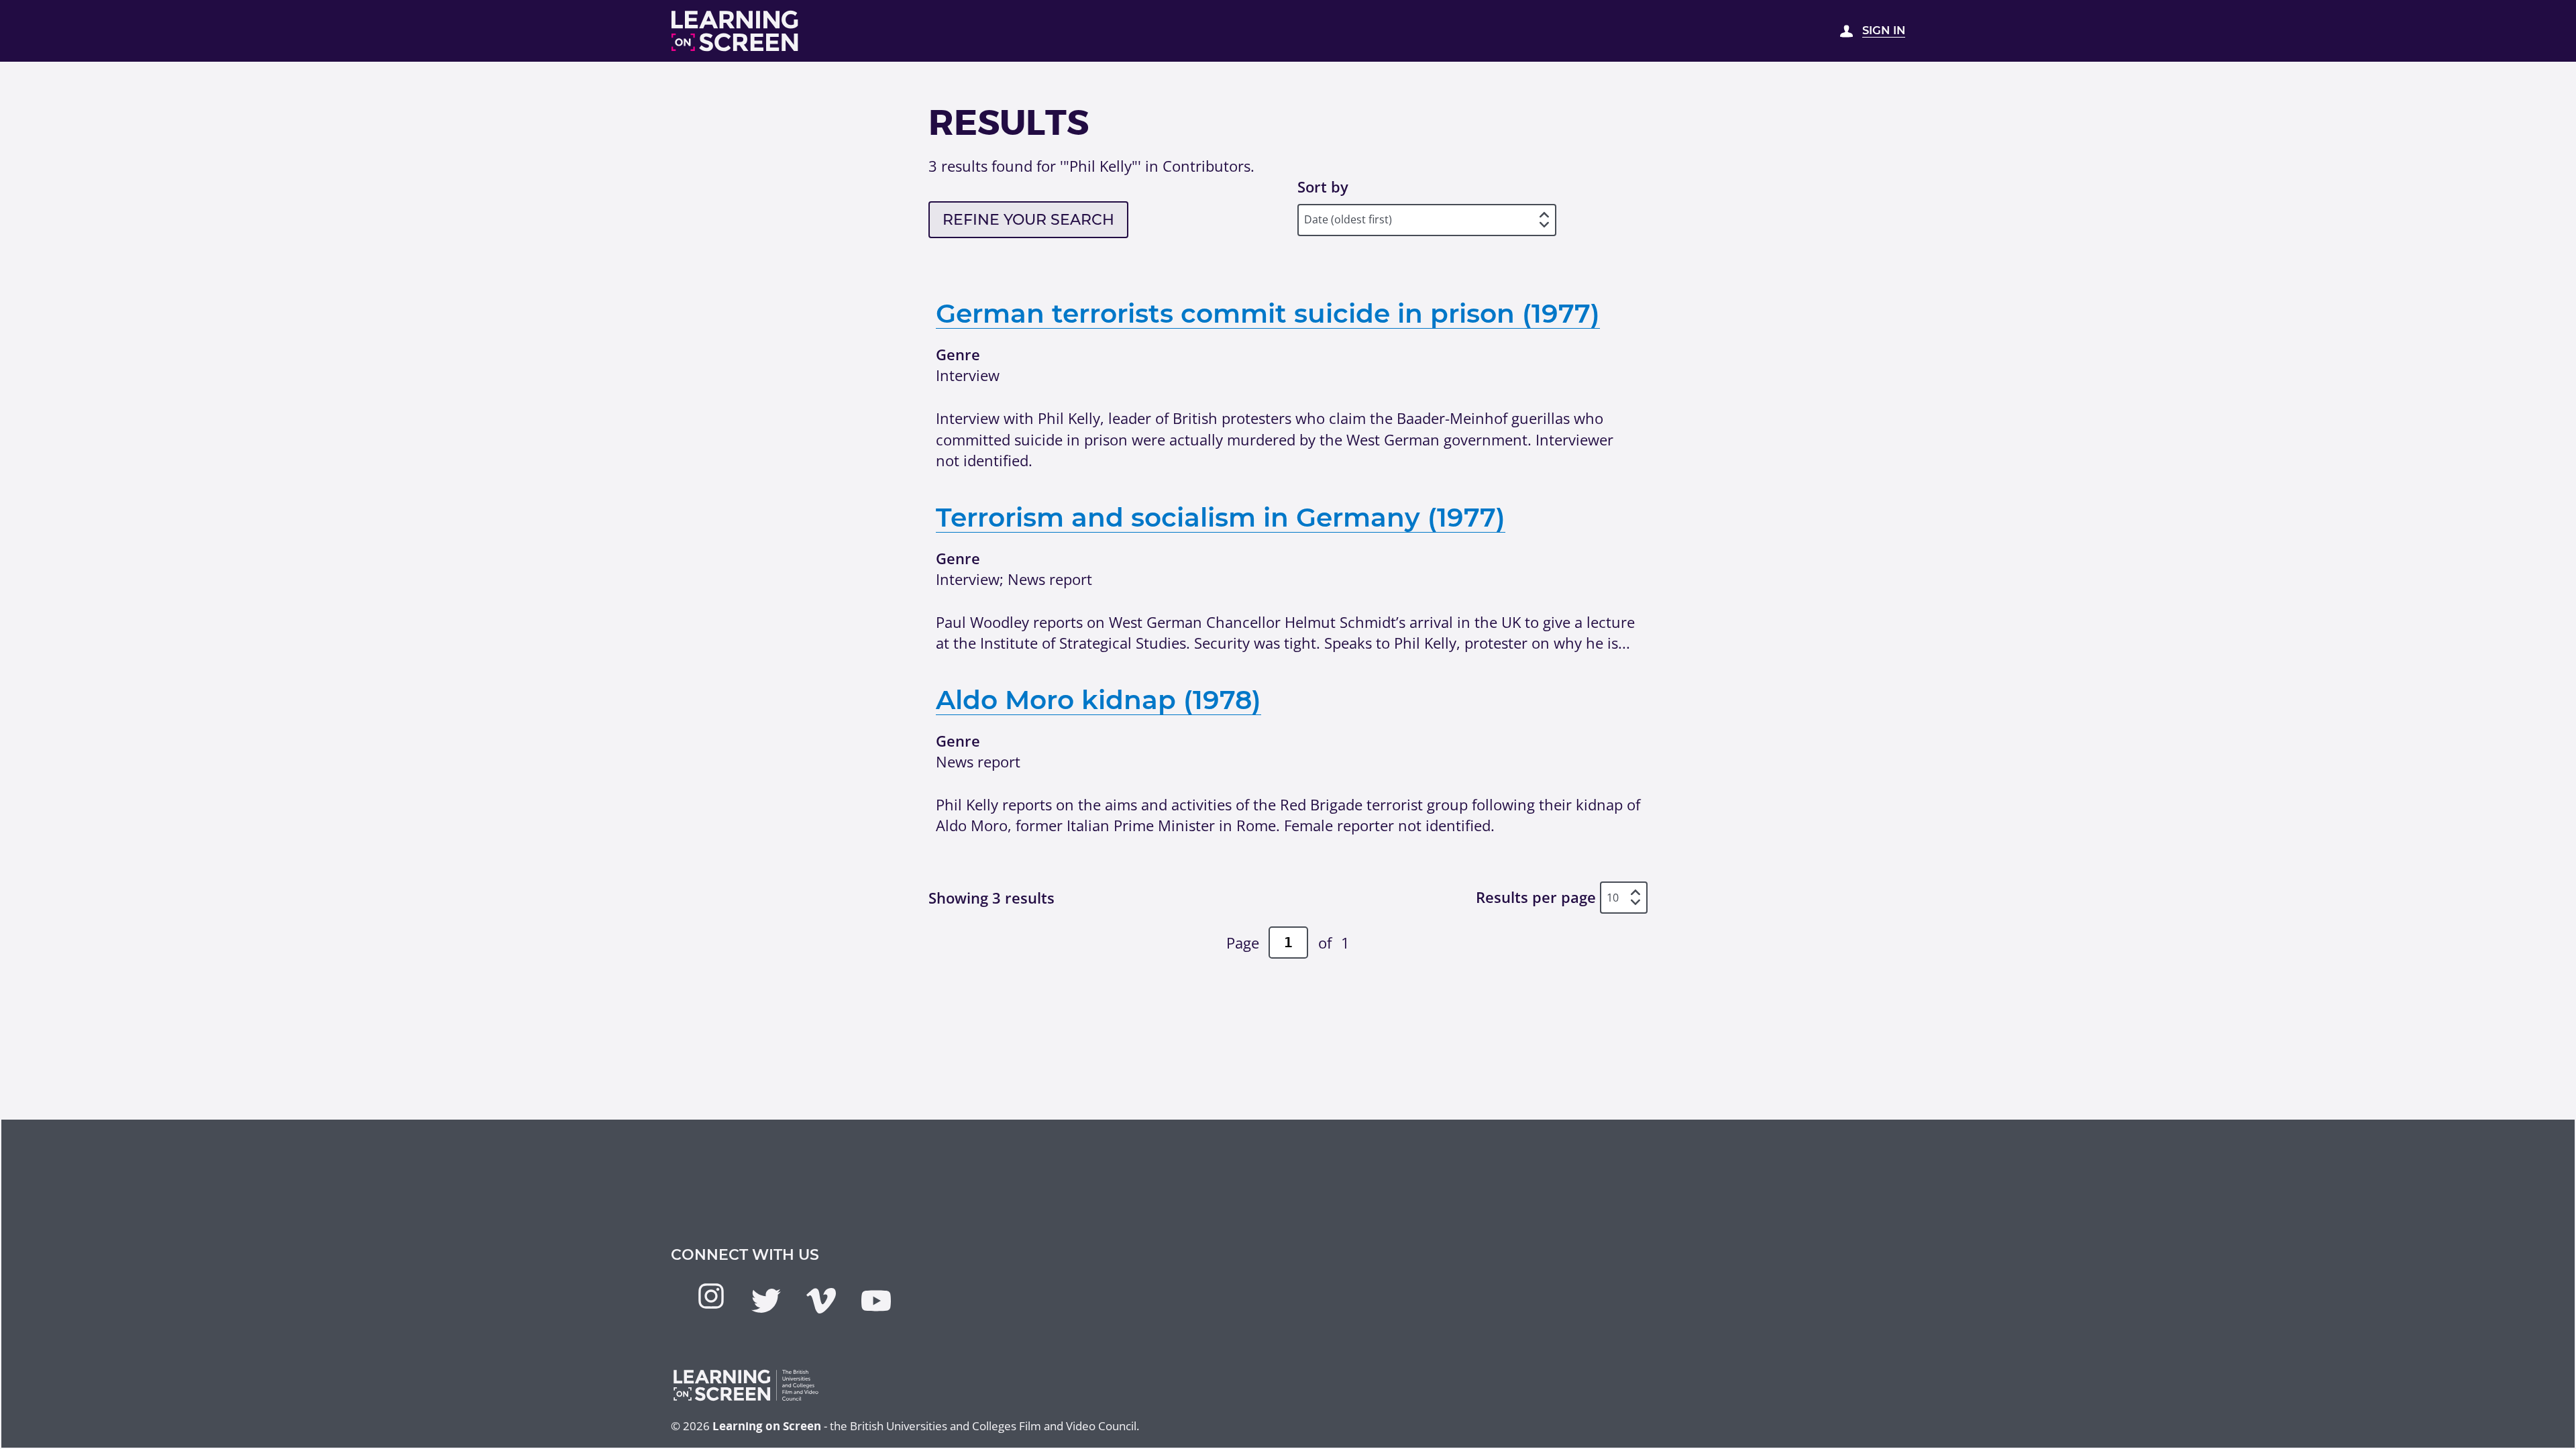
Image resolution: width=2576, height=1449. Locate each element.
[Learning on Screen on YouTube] (876, 1301)
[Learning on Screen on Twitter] (766, 1301)
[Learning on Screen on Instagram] (711, 1296)
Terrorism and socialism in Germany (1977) (1221, 517)
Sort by (1323, 186)
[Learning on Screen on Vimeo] (821, 1301)
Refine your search (1028, 220)
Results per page (1536, 898)
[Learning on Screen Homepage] (735, 31)
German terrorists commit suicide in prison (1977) (1268, 313)
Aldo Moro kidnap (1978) (1098, 700)
